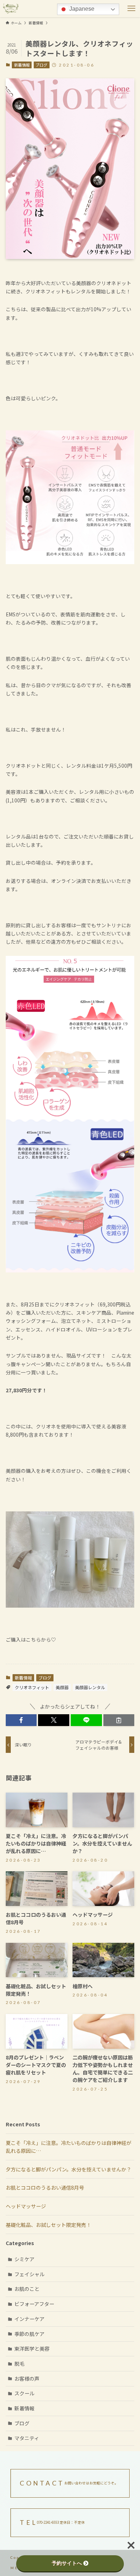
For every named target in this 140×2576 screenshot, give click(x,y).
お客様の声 (27, 2379)
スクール (24, 2393)
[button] (21, 1720)
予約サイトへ (67, 2563)
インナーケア (29, 2319)
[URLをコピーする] (119, 1720)
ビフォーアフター (34, 2304)
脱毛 (19, 2364)
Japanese (81, 9)
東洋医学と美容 (32, 2348)
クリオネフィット (32, 1687)
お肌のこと (27, 2289)
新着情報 (22, 65)
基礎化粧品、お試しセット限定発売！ (48, 2225)
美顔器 (62, 1687)
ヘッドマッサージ (26, 2206)
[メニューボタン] (131, 9)
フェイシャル (29, 2274)
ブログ (41, 65)
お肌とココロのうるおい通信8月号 (45, 2188)
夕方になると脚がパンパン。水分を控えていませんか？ (69, 2169)
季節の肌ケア (29, 2334)
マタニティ (27, 2438)
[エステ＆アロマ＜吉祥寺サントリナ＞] (11, 9)
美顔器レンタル (90, 1687)
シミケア (24, 2259)
